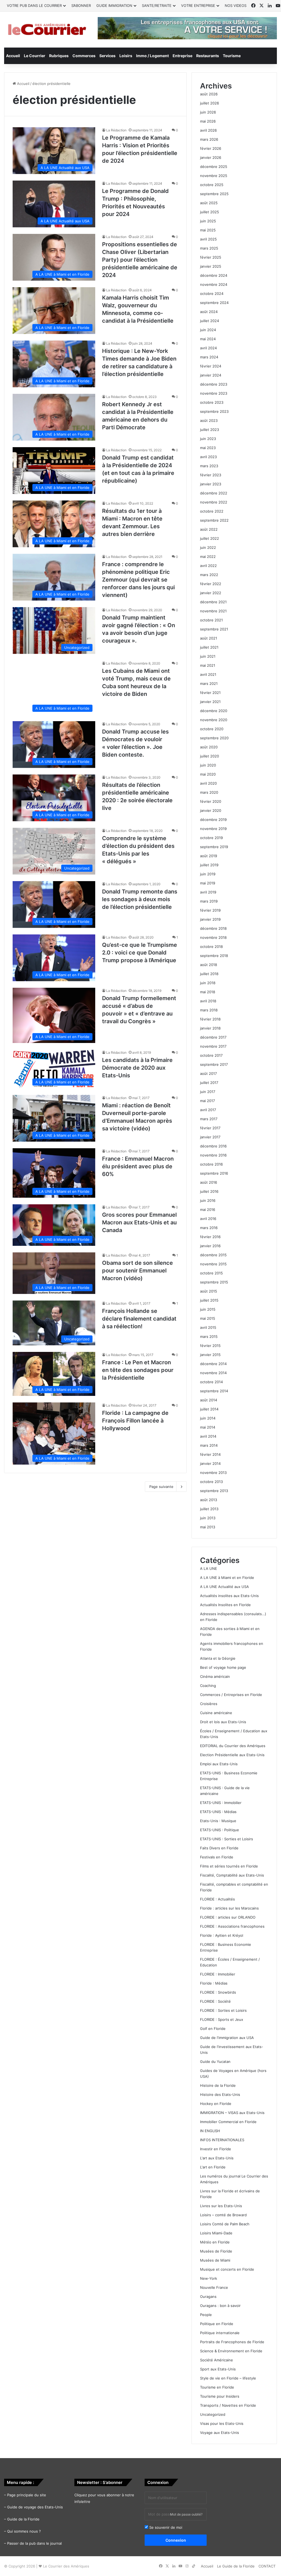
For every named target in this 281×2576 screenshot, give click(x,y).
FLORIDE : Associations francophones (232, 1926)
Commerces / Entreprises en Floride (231, 1695)
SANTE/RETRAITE (157, 5)
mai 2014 (208, 1427)
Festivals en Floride (217, 1857)
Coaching (208, 1686)
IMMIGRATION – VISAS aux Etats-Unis (232, 2113)
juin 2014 (208, 1418)
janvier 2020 (211, 810)
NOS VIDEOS (236, 5)
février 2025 (211, 257)
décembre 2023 (214, 384)
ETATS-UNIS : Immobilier (221, 1803)
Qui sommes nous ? (24, 2531)
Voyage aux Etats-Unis (220, 2433)
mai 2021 (208, 665)
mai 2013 (208, 1527)
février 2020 (211, 801)
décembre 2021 (213, 602)
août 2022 (209, 529)
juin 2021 (208, 656)
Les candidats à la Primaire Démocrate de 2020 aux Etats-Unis (137, 1068)
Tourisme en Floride (217, 2387)
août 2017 (208, 1073)
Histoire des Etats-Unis (220, 2094)
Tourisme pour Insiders (220, 2396)
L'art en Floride (213, 2167)
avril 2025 (208, 239)
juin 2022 (208, 547)
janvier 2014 (210, 1463)
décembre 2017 (213, 1037)
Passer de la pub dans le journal (34, 2543)
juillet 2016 (209, 1191)
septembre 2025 (214, 194)
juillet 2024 (210, 321)
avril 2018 (208, 1001)
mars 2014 (209, 1445)
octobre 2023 (212, 402)
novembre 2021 (213, 611)
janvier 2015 (210, 1355)
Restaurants (208, 56)
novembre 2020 (214, 720)
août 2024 (209, 312)
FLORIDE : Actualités (217, 1899)
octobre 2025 (212, 185)
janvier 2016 (210, 1246)
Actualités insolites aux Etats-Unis (229, 1596)
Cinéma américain (215, 1676)
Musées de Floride (216, 2251)
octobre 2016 (211, 1164)
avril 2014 (208, 1436)
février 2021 (210, 693)
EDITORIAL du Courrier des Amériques (233, 1746)
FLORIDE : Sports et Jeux (222, 2019)
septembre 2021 (214, 629)
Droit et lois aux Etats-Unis (223, 1722)
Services (107, 56)
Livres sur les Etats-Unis (221, 2206)
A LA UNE (209, 1568)
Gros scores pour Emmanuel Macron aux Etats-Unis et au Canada (139, 1222)
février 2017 (210, 1128)
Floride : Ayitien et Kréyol (222, 1935)
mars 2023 (209, 466)
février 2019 (210, 910)
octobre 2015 (211, 1273)
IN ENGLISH (210, 2131)
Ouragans (208, 2296)
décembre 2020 (214, 711)
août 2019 (209, 856)
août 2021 (209, 638)
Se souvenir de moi (165, 2527)
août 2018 (209, 965)
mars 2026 (209, 139)
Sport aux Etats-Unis (218, 2369)
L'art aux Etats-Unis (217, 2158)
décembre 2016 (213, 1146)
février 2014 (210, 1454)
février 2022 (211, 584)
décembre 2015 (213, 1255)
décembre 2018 (213, 928)
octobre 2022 (212, 511)
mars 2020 (209, 792)
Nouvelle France (214, 2287)
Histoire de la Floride (218, 2085)
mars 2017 (209, 1119)
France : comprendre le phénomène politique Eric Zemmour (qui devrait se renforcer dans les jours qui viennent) (138, 580)
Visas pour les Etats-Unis (222, 2423)
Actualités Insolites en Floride (225, 1605)
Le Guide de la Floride (236, 2566)
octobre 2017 (211, 1055)
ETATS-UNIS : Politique (220, 1830)
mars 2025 (209, 248)
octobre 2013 (211, 1482)
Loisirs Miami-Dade (216, 2233)
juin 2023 (208, 439)
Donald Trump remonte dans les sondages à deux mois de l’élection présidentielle (140, 899)
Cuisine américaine (216, 1713)
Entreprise (182, 56)
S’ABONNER (81, 5)
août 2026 (209, 94)
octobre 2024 (212, 294)
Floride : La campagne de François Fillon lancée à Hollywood (135, 1421)
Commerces (84, 56)
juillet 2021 (209, 647)
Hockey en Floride (216, 2104)
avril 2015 (208, 1327)
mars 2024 (209, 357)
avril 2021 (208, 674)
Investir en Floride (216, 2149)
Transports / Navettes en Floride (228, 2405)
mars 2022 (209, 575)
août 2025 (209, 203)
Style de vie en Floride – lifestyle (228, 2378)
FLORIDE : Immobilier (218, 1974)
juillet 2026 (210, 103)
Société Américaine (217, 2360)
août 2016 (209, 1182)
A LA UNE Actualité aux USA (224, 1587)
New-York (209, 2278)
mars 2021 (209, 684)
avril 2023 (208, 457)
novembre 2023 (214, 393)
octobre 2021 (211, 620)
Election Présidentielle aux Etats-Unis (232, 1755)
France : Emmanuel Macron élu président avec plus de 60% (138, 1166)
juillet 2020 (210, 756)
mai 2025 (208, 230)
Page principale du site (27, 2495)
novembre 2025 (214, 176)
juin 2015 (208, 1309)
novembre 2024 (214, 284)
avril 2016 (208, 1219)
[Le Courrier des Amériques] (47, 30)
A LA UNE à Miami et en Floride (227, 1578)
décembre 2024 (214, 275)
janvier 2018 (210, 1028)
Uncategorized (213, 2414)
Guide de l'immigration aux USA (227, 2038)
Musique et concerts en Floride (227, 2269)
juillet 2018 (209, 974)
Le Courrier (35, 56)
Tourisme (232, 56)
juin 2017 (208, 1092)
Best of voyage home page (223, 1667)
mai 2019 (208, 883)
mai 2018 (208, 992)
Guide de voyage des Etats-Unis (35, 2507)
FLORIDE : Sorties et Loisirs (223, 2010)
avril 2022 (208, 566)
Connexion (176, 2540)
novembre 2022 (214, 502)
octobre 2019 (211, 838)
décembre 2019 (213, 820)
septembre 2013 (214, 1491)
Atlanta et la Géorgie (218, 1658)
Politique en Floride (217, 2324)
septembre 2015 (214, 1282)
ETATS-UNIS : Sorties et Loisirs (227, 1839)
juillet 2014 (209, 1409)
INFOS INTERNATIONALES (222, 2140)
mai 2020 (208, 774)
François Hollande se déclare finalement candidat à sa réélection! (139, 1319)
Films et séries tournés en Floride (229, 1866)
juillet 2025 (210, 212)
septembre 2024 (214, 303)
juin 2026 (208, 112)
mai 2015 (208, 1318)
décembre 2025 (214, 167)
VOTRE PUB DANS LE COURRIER (34, 5)
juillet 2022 (210, 538)
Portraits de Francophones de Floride (232, 2342)
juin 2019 (208, 874)
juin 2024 (208, 330)
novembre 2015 (213, 1264)
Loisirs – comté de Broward (223, 2215)
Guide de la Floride (23, 2519)
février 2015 (210, 1346)
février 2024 (211, 366)
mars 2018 (209, 1010)
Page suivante (161, 1487)
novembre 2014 (213, 1373)
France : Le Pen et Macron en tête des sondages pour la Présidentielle (138, 1370)
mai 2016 (208, 1210)
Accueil (13, 56)
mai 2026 (208, 121)
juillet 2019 (209, 865)
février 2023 (211, 475)
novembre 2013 (213, 1473)
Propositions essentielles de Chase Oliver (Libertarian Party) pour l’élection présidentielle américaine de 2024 (140, 260)
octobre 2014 (211, 1382)
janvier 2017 (210, 1137)
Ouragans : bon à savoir (220, 2306)
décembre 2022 (214, 493)
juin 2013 (208, 1518)
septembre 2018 (214, 956)
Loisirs (126, 56)
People (206, 2315)
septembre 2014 (214, 1391)
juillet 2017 (209, 1083)
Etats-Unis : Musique (218, 1821)
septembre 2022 (214, 520)
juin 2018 (208, 983)
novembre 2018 (213, 937)
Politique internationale (220, 2333)
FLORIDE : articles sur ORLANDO (228, 1917)
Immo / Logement (152, 56)
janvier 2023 (211, 484)
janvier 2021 (210, 702)
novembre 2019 (213, 829)
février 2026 (211, 148)
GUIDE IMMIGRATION (114, 5)
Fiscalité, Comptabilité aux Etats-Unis (232, 1875)
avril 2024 (208, 348)
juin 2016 (208, 1200)
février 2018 (210, 1019)
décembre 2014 (213, 1364)
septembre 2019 (214, 847)
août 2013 (209, 1500)
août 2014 (209, 1400)
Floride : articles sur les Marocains (229, 1908)
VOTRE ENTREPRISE (198, 5)
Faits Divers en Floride (219, 1848)
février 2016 (210, 1237)
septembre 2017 (214, 1064)
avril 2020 (208, 783)
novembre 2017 (213, 1046)
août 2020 (209, 747)
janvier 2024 (211, 375)
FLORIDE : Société (215, 2001)
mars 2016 (209, 1228)
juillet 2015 (209, 1300)
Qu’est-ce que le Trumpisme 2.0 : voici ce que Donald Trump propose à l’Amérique (140, 953)
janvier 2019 (210, 919)
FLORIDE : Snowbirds (218, 1992)
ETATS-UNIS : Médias (218, 1812)
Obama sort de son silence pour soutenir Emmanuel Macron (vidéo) (137, 1271)
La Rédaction (116, 130)
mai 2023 (208, 448)
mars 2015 (209, 1337)
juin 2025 (208, 221)
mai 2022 (208, 557)
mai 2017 (207, 1101)
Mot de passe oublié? (186, 2514)
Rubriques (59, 56)
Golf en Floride (213, 2029)
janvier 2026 (211, 157)
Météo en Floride (215, 2242)
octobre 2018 (211, 947)
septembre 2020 (214, 738)
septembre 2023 (214, 411)
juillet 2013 (209, 1509)
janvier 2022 (211, 593)
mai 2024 (208, 339)
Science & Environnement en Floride (231, 2351)
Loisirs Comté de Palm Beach (225, 2224)
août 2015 (209, 1291)
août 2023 (209, 420)
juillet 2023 (210, 430)
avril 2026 (208, 130)
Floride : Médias (214, 1983)
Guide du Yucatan (215, 2062)
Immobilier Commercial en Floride (228, 2122)
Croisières (209, 1704)
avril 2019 (208, 892)
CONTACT (267, 2566)
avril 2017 (208, 1110)
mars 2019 (209, 901)
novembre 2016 (213, 1155)
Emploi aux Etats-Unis (219, 1764)
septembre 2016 (214, 1173)
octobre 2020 (212, 729)
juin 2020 (208, 765)
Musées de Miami (215, 2260)
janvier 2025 (211, 266)
